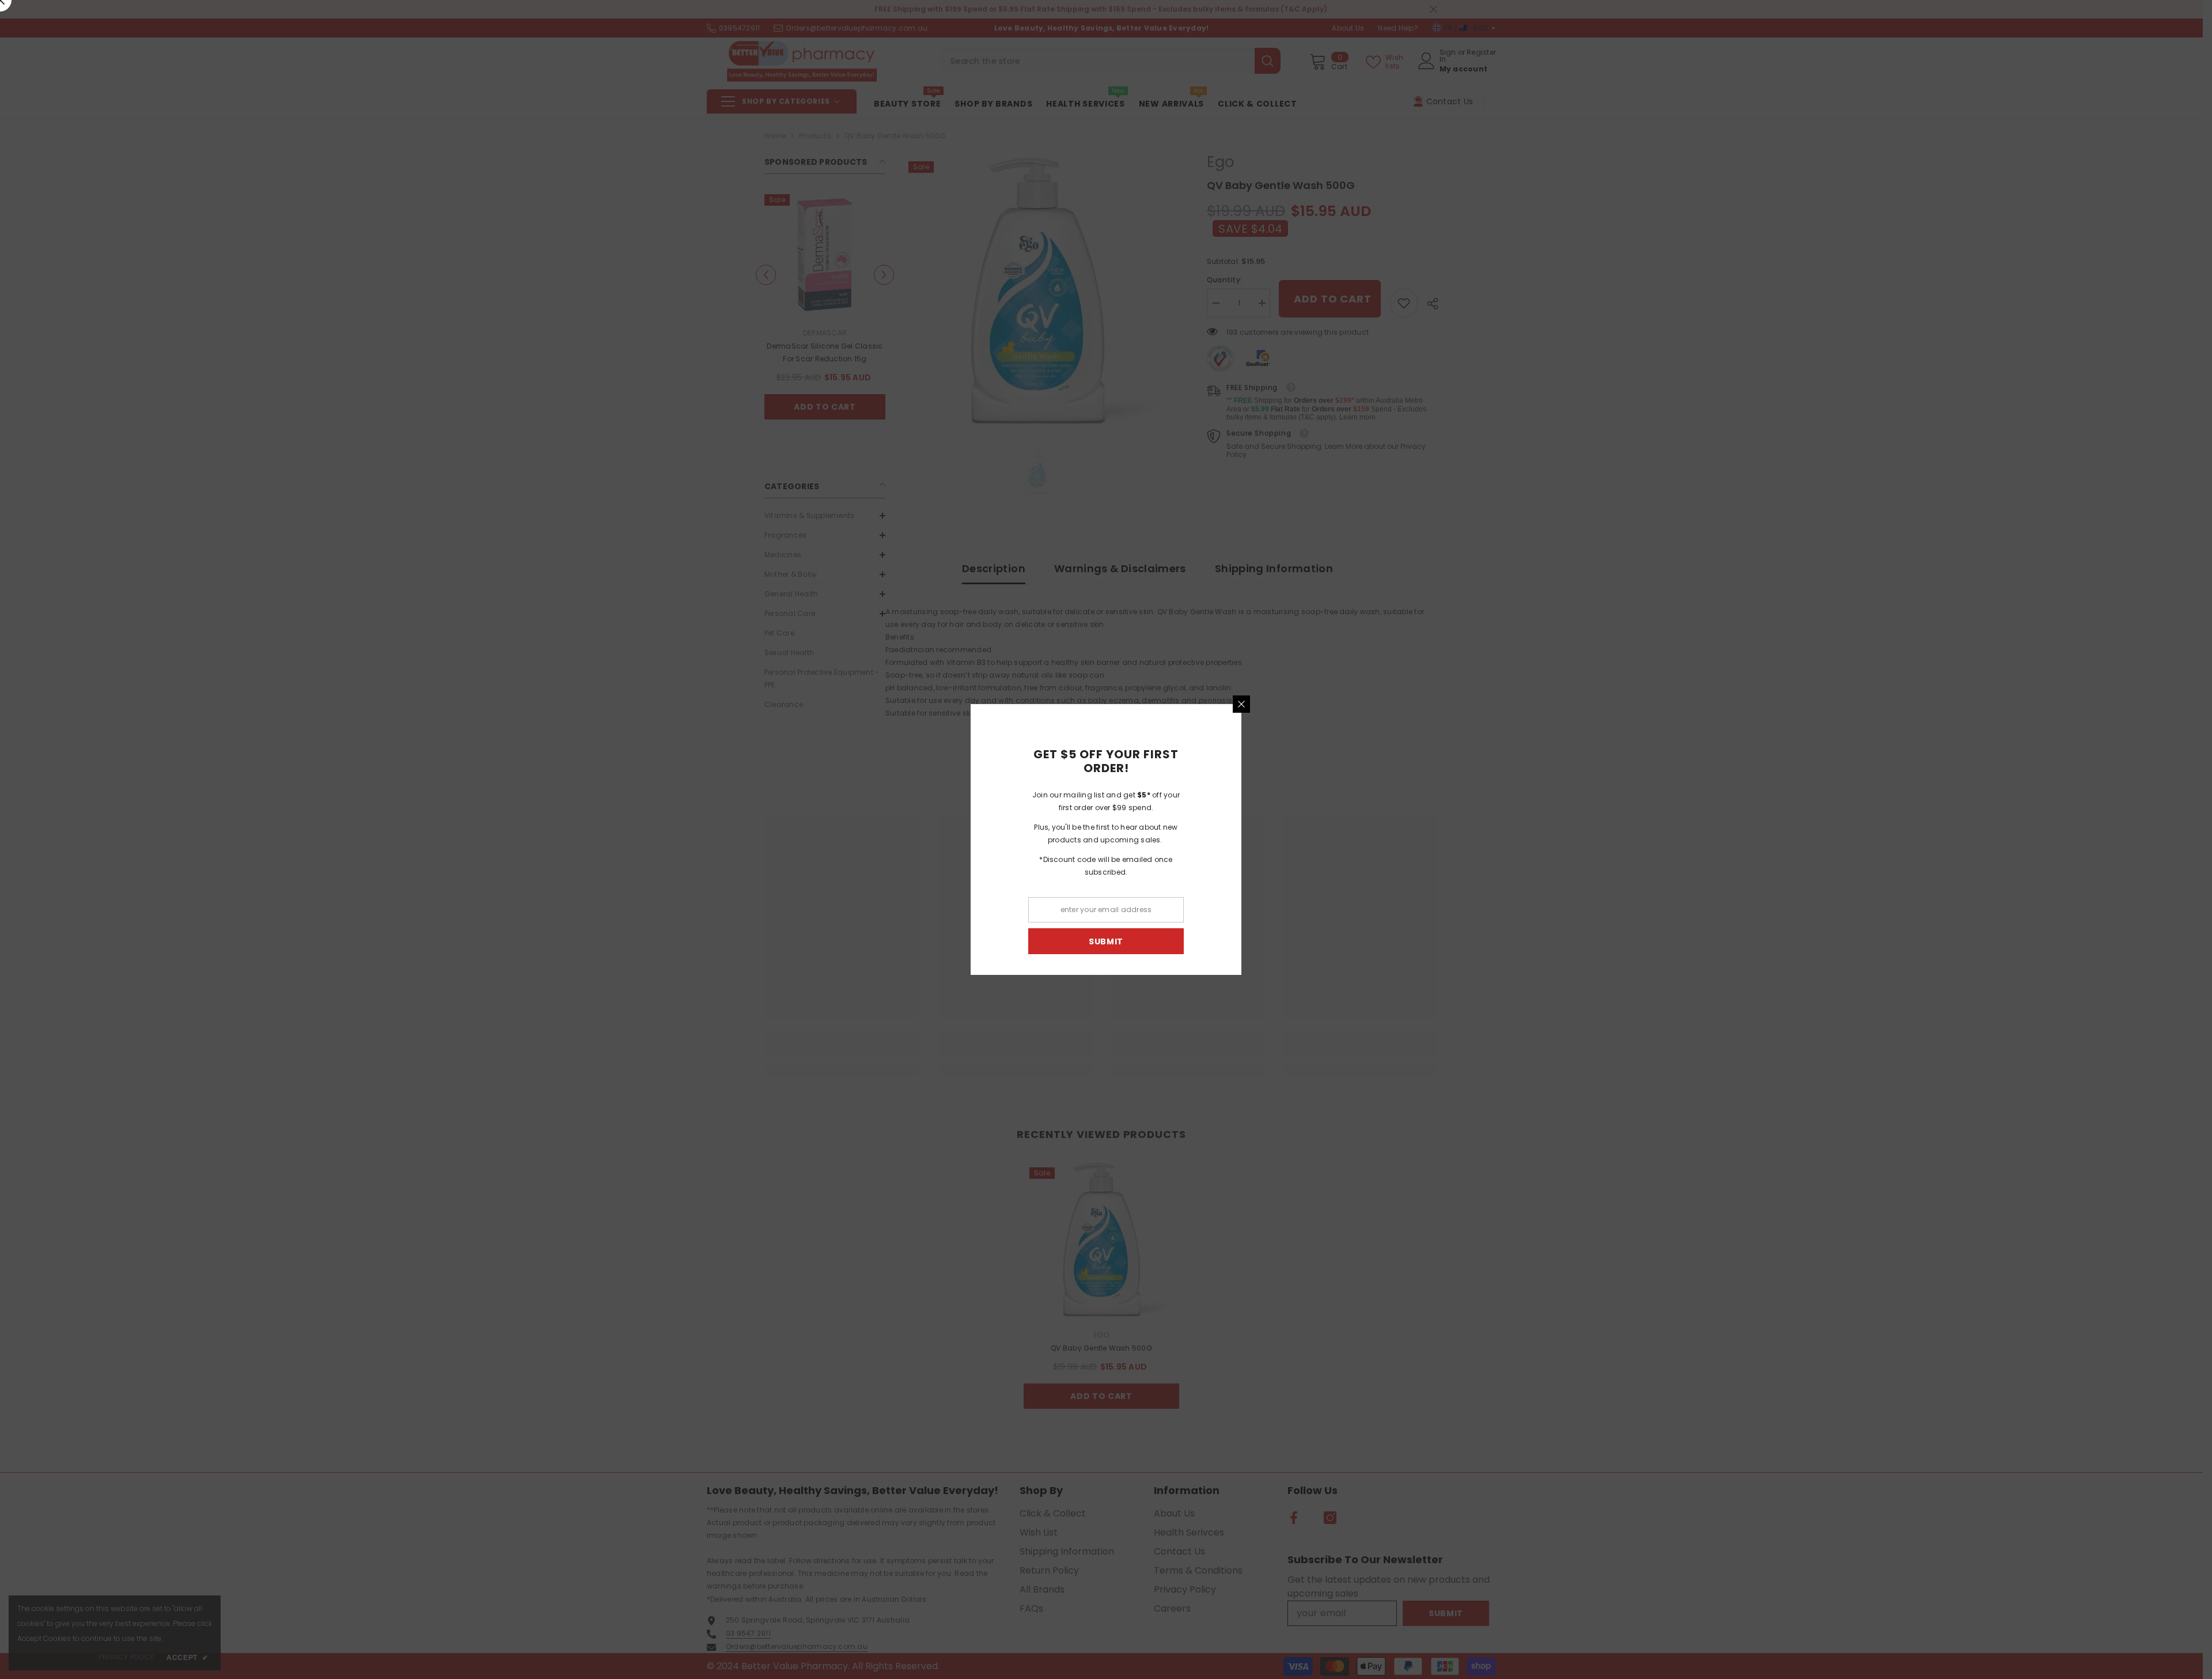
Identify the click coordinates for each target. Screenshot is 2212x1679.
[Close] (1377, 704)
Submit (1241, 941)
